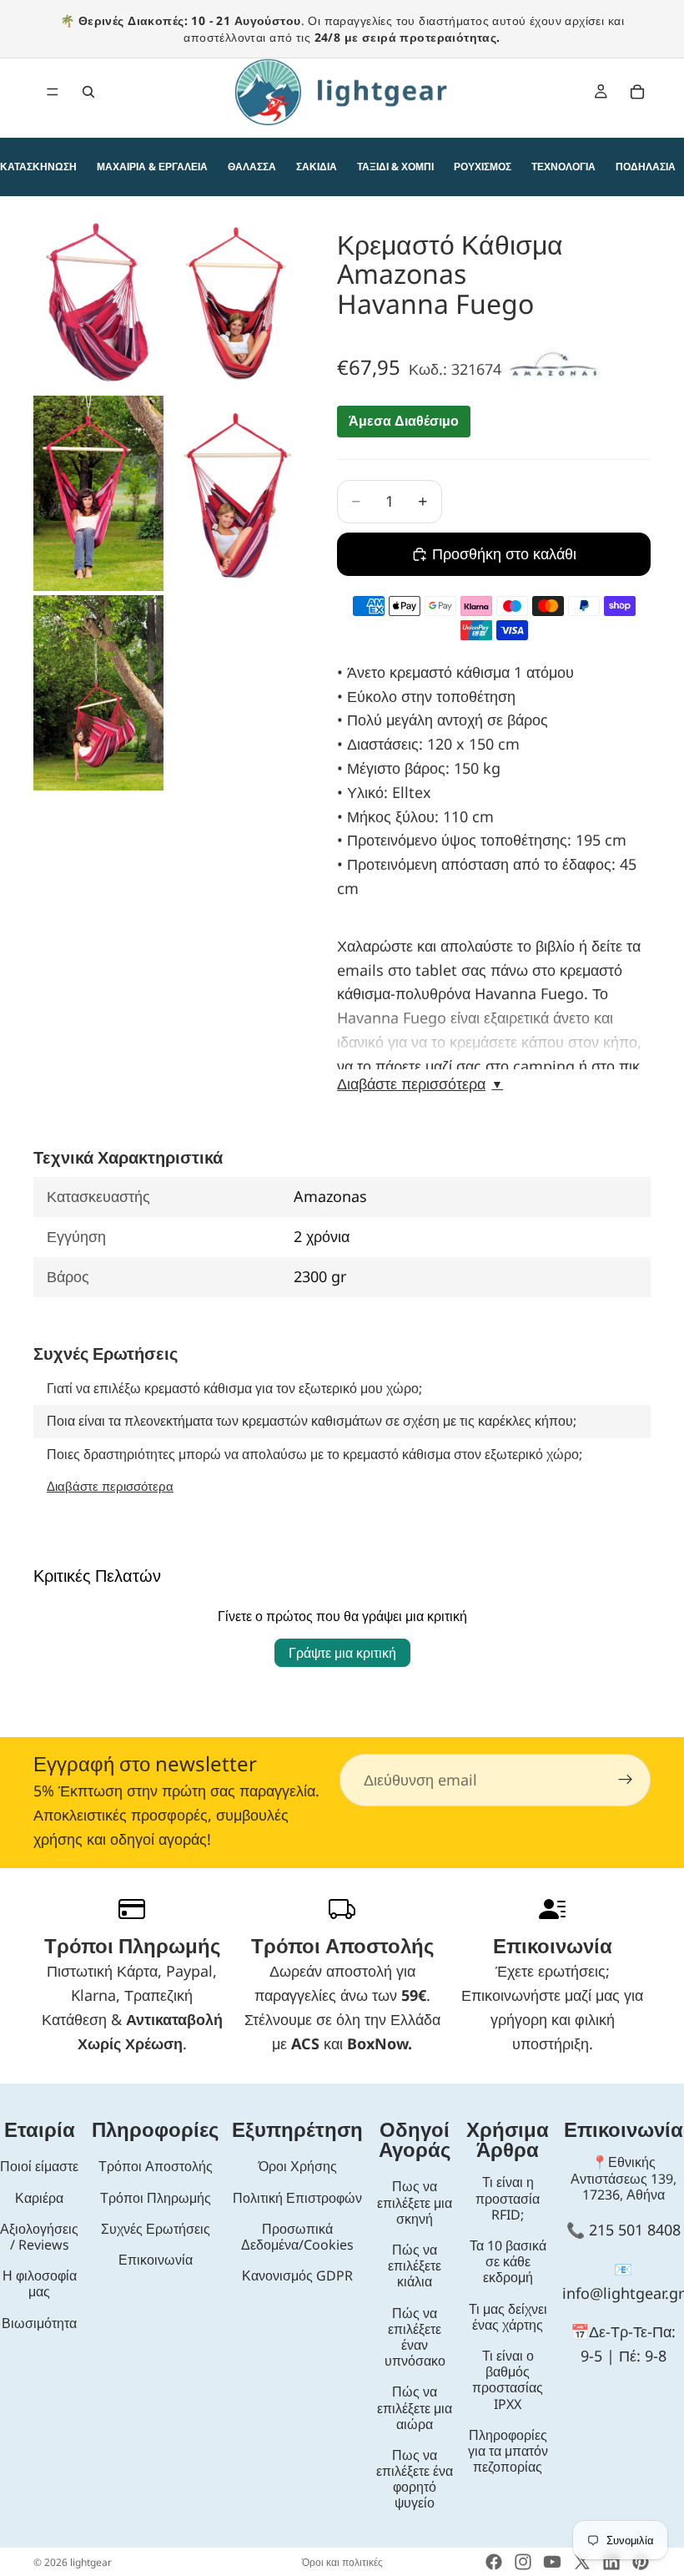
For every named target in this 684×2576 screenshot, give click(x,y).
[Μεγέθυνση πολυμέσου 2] (232, 303)
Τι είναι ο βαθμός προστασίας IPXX (508, 2380)
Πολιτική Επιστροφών (297, 2198)
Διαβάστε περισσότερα (420, 1084)
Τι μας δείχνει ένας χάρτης (508, 2317)
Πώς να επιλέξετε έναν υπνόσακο (415, 2337)
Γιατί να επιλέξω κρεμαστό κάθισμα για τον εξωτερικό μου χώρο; (234, 1388)
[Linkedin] (611, 2562)
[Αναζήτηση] (88, 92)
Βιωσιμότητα (39, 2323)
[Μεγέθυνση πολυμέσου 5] (98, 693)
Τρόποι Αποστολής (156, 2166)
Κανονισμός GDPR (297, 2275)
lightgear (91, 2562)
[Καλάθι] (637, 92)
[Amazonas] (558, 368)
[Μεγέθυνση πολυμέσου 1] (98, 303)
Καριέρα (39, 2198)
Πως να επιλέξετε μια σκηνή (415, 2202)
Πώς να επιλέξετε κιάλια (415, 2265)
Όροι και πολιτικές (342, 2562)
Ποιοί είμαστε (39, 2166)
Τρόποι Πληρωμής (156, 2198)
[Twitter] (582, 2562)
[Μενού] (53, 92)
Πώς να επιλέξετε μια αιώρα (415, 2407)
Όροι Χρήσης (298, 2166)
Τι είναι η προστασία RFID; (508, 2198)
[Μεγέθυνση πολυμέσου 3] (98, 494)
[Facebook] (494, 2562)
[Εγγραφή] (626, 1780)
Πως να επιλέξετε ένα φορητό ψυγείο (415, 2479)
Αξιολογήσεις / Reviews (39, 2237)
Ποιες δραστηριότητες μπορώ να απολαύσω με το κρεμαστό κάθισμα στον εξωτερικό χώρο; (314, 1454)
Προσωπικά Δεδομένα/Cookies (297, 2237)
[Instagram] (523, 2562)
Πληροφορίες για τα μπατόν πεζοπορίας (508, 2451)
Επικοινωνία (156, 2260)
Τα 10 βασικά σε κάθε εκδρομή (508, 2261)
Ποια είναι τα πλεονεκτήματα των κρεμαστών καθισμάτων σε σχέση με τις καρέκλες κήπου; (312, 1421)
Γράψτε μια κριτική (342, 1653)
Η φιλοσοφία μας (40, 2283)
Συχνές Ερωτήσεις (156, 2229)
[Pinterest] (641, 2562)
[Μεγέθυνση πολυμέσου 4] (232, 494)
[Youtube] (552, 2562)
